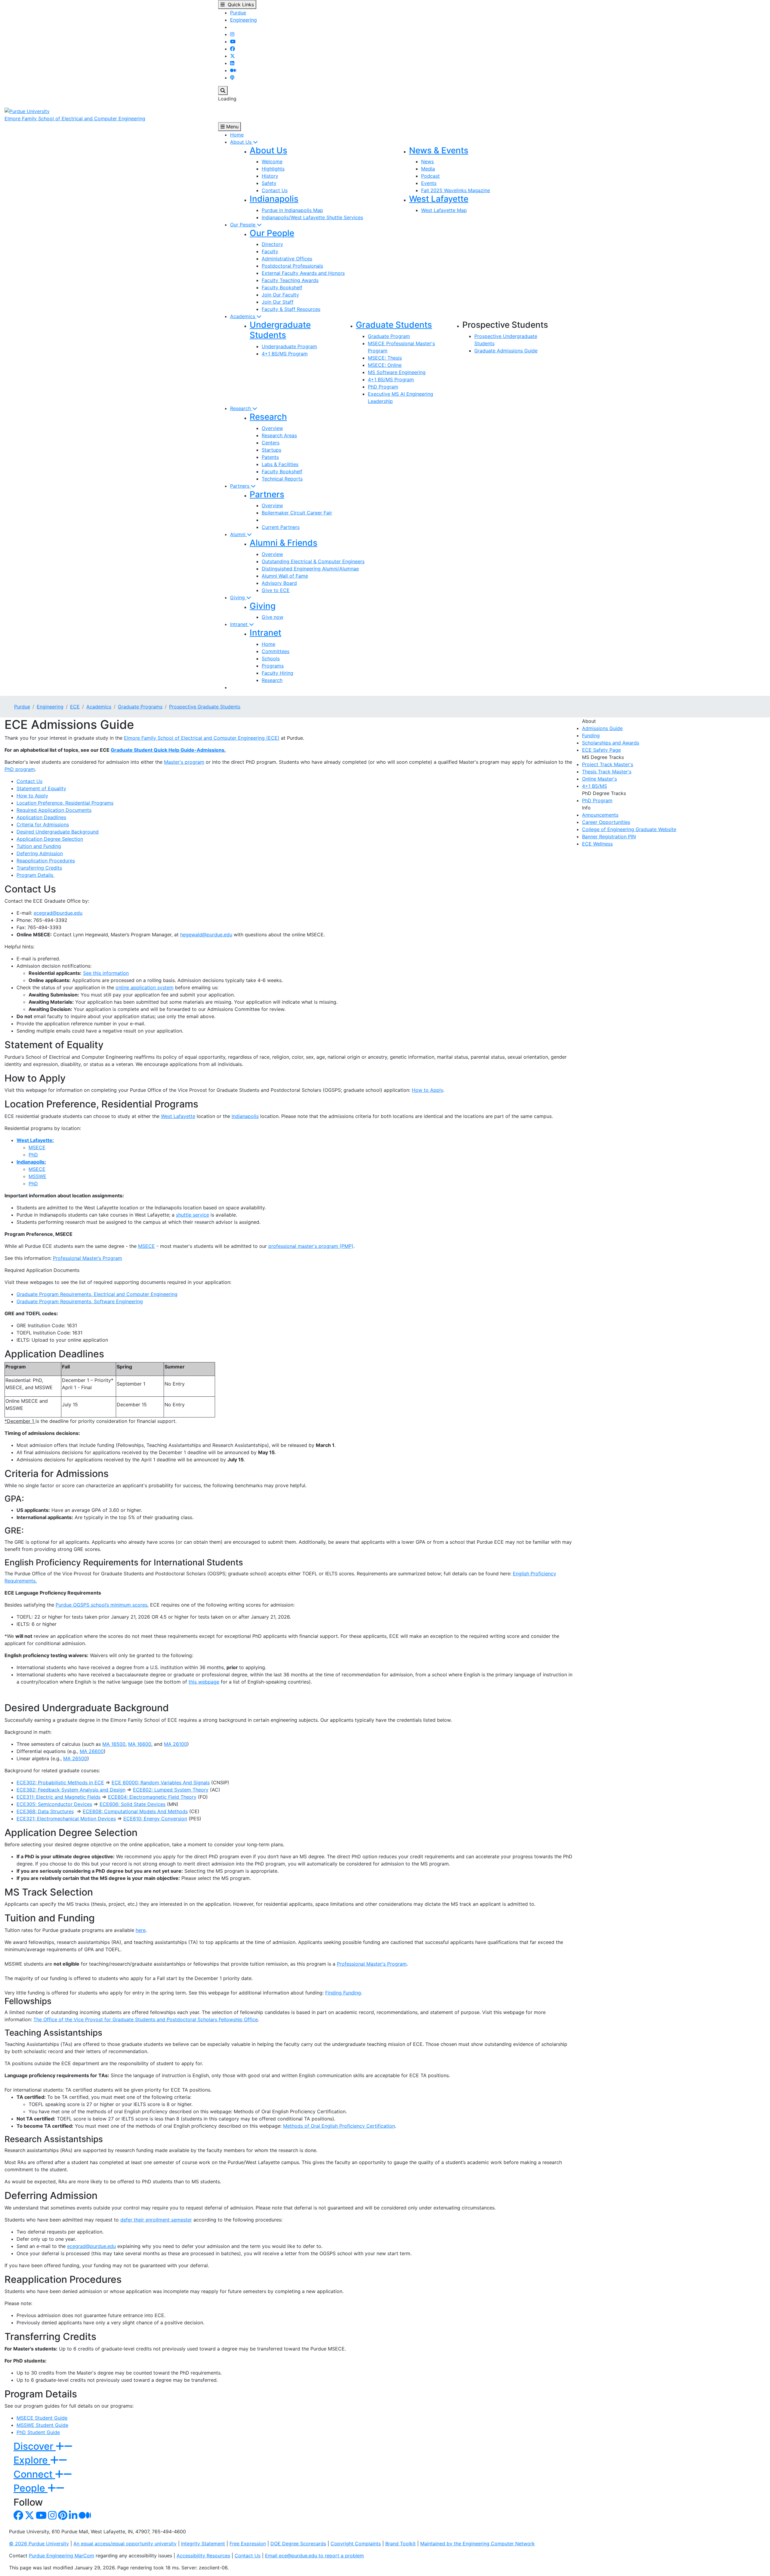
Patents (270, 457)
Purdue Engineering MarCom (62, 2556)
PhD (33, 1155)
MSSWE (37, 1176)
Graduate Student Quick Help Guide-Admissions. (168, 750)
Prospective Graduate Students (205, 707)
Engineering (243, 20)
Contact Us (275, 190)
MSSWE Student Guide (42, 2425)
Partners (240, 486)
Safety (269, 183)
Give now (273, 617)
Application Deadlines (41, 817)
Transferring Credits (39, 868)
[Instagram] (232, 34)
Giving (238, 597)
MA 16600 (140, 1744)
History (270, 176)
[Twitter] (233, 56)
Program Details (36, 875)
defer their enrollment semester (156, 2220)
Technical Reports (282, 479)
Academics (243, 316)
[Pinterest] (63, 2517)
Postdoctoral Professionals (292, 266)
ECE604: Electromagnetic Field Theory (152, 1797)
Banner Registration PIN (609, 837)
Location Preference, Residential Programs (65, 803)
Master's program (184, 762)
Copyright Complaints (356, 2544)
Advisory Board (279, 583)
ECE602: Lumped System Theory (171, 1790)
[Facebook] (233, 49)
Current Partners (281, 527)
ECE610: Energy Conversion (155, 1819)
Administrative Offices (287, 259)
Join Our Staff (278, 302)
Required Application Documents (54, 810)
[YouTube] (233, 41)
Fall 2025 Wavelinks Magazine (456, 190)
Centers (271, 443)
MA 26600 (92, 1751)
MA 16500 (114, 1744)
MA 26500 (75, 1758)
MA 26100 (176, 1744)
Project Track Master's (608, 764)
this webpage (204, 1682)
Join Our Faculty (280, 295)
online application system (145, 987)
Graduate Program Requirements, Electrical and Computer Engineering (97, 1294)
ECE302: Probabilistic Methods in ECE (60, 1782)
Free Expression (248, 2544)
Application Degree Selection (50, 839)
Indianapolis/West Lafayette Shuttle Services (312, 217)
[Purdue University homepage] (27, 111)
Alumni (239, 534)
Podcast (430, 176)
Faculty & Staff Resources (291, 309)
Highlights (273, 169)
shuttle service (192, 1215)
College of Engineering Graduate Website (629, 829)
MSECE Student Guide (42, 2418)
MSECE (37, 1147)
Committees (276, 651)
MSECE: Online (385, 365)
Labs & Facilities (280, 464)
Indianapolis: (31, 1162)
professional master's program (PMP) (311, 1246)
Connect (34, 2474)
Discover (35, 2446)
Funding (591, 735)
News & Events (439, 150)
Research (241, 408)
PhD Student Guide (38, 2432)
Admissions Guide (602, 728)
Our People (243, 225)
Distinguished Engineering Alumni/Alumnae (310, 569)
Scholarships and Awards (611, 743)
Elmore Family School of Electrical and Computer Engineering (75, 118)
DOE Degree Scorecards (298, 2544)
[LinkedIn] (232, 63)
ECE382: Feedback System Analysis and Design (71, 1790)
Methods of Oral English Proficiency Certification (339, 2126)
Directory (272, 244)
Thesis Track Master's (607, 772)
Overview (272, 428)
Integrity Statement (203, 2544)
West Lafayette (439, 199)
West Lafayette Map (444, 210)
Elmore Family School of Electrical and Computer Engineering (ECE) (202, 738)
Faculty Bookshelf (282, 287)
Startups (271, 450)
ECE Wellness (597, 844)
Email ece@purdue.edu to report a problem (314, 2556)
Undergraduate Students (280, 330)
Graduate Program (389, 336)
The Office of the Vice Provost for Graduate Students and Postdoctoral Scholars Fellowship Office (146, 2019)
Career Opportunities (606, 822)
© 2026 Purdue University (39, 2544)
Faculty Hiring (277, 673)
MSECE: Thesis (385, 358)
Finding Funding (343, 1993)
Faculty (270, 251)
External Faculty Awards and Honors (303, 273)
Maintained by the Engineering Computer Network (477, 2544)
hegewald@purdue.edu (206, 935)
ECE (75, 707)
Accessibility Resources (203, 2556)
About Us (242, 142)
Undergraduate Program (289, 346)
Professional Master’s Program (88, 1258)
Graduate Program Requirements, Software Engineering (80, 1301)
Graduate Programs (140, 707)
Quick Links (239, 5)
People (31, 2488)
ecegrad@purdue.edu (58, 913)
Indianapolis (274, 199)
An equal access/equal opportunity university (125, 2544)
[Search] (223, 91)
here (141, 1930)
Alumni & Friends (283, 543)
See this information (106, 973)
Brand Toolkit (400, 2544)
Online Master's (599, 779)
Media (428, 169)
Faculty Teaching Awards (290, 280)
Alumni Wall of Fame (285, 576)
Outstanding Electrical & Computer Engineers (313, 561)
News (427, 161)
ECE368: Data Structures (45, 1811)
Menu (232, 127)
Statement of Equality (41, 788)
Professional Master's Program (372, 1964)
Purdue (238, 13)
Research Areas (279, 435)
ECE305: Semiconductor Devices (54, 1804)
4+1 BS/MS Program (285, 354)
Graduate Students (394, 325)
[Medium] (233, 70)
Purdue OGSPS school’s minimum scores (102, 1605)
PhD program (20, 769)
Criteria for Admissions (43, 824)
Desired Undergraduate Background (58, 832)
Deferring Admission (40, 853)
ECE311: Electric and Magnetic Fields (59, 1797)
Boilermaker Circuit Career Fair (297, 513)
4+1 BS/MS (594, 786)
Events (429, 183)
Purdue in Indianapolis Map (292, 210)
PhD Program (383, 387)
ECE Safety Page (601, 750)
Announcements (600, 815)
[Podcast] (232, 78)
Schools (271, 659)
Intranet (240, 624)
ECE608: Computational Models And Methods (135, 1811)
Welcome (272, 161)
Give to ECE (276, 590)
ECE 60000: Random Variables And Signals (161, 1782)
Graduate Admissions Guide (506, 351)
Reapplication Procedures (46, 861)
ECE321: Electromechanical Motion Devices (66, 1819)
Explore (32, 2460)
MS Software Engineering (397, 372)
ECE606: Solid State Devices (132, 1804)
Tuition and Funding (39, 846)
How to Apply (32, 796)
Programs (273, 666)
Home (237, 135)
